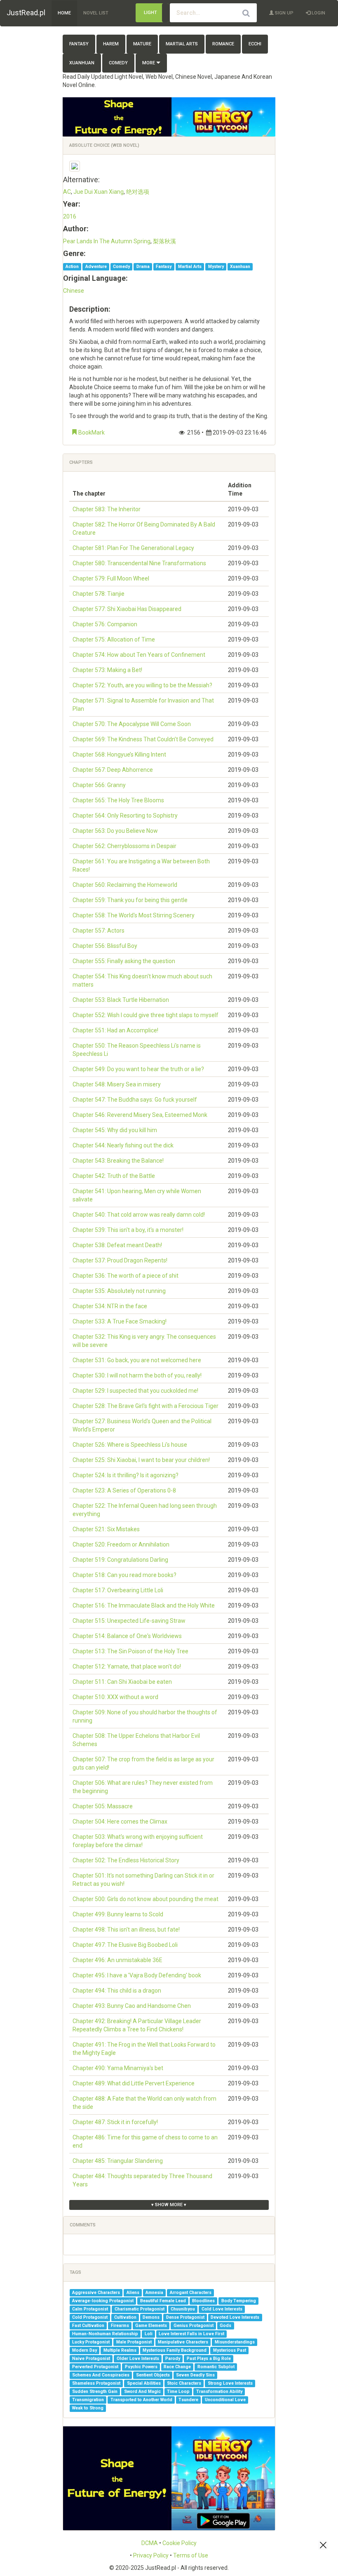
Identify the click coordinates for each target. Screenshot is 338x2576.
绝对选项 (138, 192)
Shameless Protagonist (96, 2383)
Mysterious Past (230, 2350)
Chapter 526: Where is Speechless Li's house (130, 1445)
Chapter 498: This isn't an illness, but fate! (126, 1930)
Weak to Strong (88, 2408)
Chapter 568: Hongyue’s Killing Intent (119, 754)
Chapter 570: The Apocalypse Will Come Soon (132, 724)
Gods (225, 2326)
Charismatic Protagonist (140, 2309)
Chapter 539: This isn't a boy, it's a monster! (128, 1230)
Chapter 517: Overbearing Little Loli (118, 1590)
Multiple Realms (120, 2350)
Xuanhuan (82, 63)
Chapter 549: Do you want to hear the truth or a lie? (138, 1069)
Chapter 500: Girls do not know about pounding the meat (146, 1899)
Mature (142, 44)
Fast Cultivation (88, 2326)
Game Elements (151, 2326)
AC (67, 192)
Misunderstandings (235, 2342)
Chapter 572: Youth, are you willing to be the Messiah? (142, 685)
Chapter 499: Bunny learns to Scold (118, 1914)
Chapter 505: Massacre (103, 1806)
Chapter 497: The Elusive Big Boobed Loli (125, 1945)
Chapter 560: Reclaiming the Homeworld (125, 885)
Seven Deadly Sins (195, 2375)
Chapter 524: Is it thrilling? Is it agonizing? (126, 1475)
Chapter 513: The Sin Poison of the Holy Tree (130, 1651)
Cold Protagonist (90, 2317)
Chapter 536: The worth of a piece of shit (126, 1276)
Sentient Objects (153, 2375)
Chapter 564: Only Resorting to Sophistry (125, 816)
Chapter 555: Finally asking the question (124, 961)
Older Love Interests (138, 2359)
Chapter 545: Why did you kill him (115, 1130)
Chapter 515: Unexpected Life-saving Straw (129, 1621)
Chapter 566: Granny (99, 785)
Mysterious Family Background (175, 2350)
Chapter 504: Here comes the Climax (120, 1822)
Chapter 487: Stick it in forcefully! (115, 2122)
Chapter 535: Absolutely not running (119, 1291)
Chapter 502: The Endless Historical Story (126, 1860)
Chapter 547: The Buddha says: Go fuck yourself (135, 1100)
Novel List (96, 13)
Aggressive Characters (96, 2293)
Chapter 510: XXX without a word (115, 1697)
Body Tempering (239, 2301)
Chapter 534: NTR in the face (110, 1306)
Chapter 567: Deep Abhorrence (113, 770)
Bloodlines (203, 2301)
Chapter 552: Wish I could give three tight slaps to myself (146, 1015)
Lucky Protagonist (91, 2342)
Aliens (133, 2293)
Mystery (216, 267)
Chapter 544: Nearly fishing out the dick (123, 1145)
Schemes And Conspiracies (101, 2375)
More (149, 63)
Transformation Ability (219, 2391)
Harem (111, 44)
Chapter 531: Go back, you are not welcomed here (137, 1360)
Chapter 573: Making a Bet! (107, 670)
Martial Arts (182, 44)
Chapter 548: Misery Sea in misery (117, 1084)
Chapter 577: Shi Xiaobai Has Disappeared (127, 609)
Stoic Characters (184, 2383)
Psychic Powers (141, 2367)
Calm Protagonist (90, 2309)
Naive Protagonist (91, 2359)
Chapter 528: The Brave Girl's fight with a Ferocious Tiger (146, 1406)
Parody (173, 2359)
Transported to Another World (141, 2400)
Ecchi (255, 44)
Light (150, 13)
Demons (151, 2317)
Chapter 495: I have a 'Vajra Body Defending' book (137, 1975)
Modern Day (84, 2350)
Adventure (96, 267)
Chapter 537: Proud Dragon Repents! (120, 1260)
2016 (70, 216)
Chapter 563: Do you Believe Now (115, 831)
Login (318, 13)
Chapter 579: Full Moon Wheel (111, 578)
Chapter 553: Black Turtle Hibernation (121, 1000)
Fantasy (79, 44)
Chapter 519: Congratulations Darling (120, 1560)
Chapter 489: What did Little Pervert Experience (134, 2083)
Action (72, 267)
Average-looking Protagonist (103, 2301)
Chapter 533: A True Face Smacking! (120, 1321)
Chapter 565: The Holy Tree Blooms (118, 800)
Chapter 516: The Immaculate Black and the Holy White (144, 1605)
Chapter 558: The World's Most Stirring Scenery (134, 915)
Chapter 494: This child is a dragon (117, 1991)
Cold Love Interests (222, 2309)
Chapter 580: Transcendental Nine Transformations (139, 563)
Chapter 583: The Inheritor (107, 509)
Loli (149, 2334)
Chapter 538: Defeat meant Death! (117, 1245)
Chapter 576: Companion (105, 624)
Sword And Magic (142, 2391)
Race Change (177, 2367)
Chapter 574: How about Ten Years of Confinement (139, 655)
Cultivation (125, 2317)
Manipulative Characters (183, 2342)
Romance (223, 44)
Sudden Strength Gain (95, 2391)
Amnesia (154, 2293)
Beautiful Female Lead (163, 2301)
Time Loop (178, 2391)
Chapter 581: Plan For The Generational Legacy (133, 548)
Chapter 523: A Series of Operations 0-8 (124, 1490)
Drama (143, 267)
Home (64, 13)
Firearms (120, 2326)
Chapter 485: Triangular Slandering (118, 2161)
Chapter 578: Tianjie (99, 594)
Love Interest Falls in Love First (191, 2334)
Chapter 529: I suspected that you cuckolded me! (135, 1391)
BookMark (91, 432)
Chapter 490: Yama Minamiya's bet (118, 2068)
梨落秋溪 (164, 241)
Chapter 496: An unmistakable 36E (117, 1960)
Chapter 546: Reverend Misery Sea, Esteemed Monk (140, 1115)
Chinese (74, 291)
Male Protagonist (134, 2342)
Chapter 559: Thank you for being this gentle (130, 900)
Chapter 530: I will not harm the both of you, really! (137, 1375)
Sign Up (284, 13)
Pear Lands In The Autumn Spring (107, 241)
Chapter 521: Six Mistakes (106, 1529)
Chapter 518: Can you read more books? (124, 1575)
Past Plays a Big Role (209, 2359)
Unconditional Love (225, 2400)
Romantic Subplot (216, 2367)
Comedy (118, 63)
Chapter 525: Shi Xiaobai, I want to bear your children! (141, 1460)
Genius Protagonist (194, 2326)
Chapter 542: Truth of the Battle (114, 1176)
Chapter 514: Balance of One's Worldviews (127, 1636)
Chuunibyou (183, 2309)
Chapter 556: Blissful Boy (105, 946)
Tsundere (188, 2400)
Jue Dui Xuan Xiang (99, 192)
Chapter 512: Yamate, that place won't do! (127, 1666)
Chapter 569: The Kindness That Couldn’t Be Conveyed (143, 739)
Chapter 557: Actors (99, 931)
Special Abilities (144, 2383)
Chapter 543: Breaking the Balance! (118, 1161)
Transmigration (88, 2400)
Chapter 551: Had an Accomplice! (115, 1030)
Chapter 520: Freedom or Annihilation (121, 1544)
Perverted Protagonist (95, 2367)
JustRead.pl (26, 13)
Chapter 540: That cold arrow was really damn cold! (139, 1215)
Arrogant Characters (191, 2293)
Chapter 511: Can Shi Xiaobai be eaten (122, 1682)
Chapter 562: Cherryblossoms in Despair (124, 846)
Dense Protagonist (185, 2317)
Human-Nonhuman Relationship (105, 2334)
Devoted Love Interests (235, 2317)
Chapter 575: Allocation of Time (114, 639)
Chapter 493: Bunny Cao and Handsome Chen (132, 2006)
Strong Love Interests (230, 2383)
